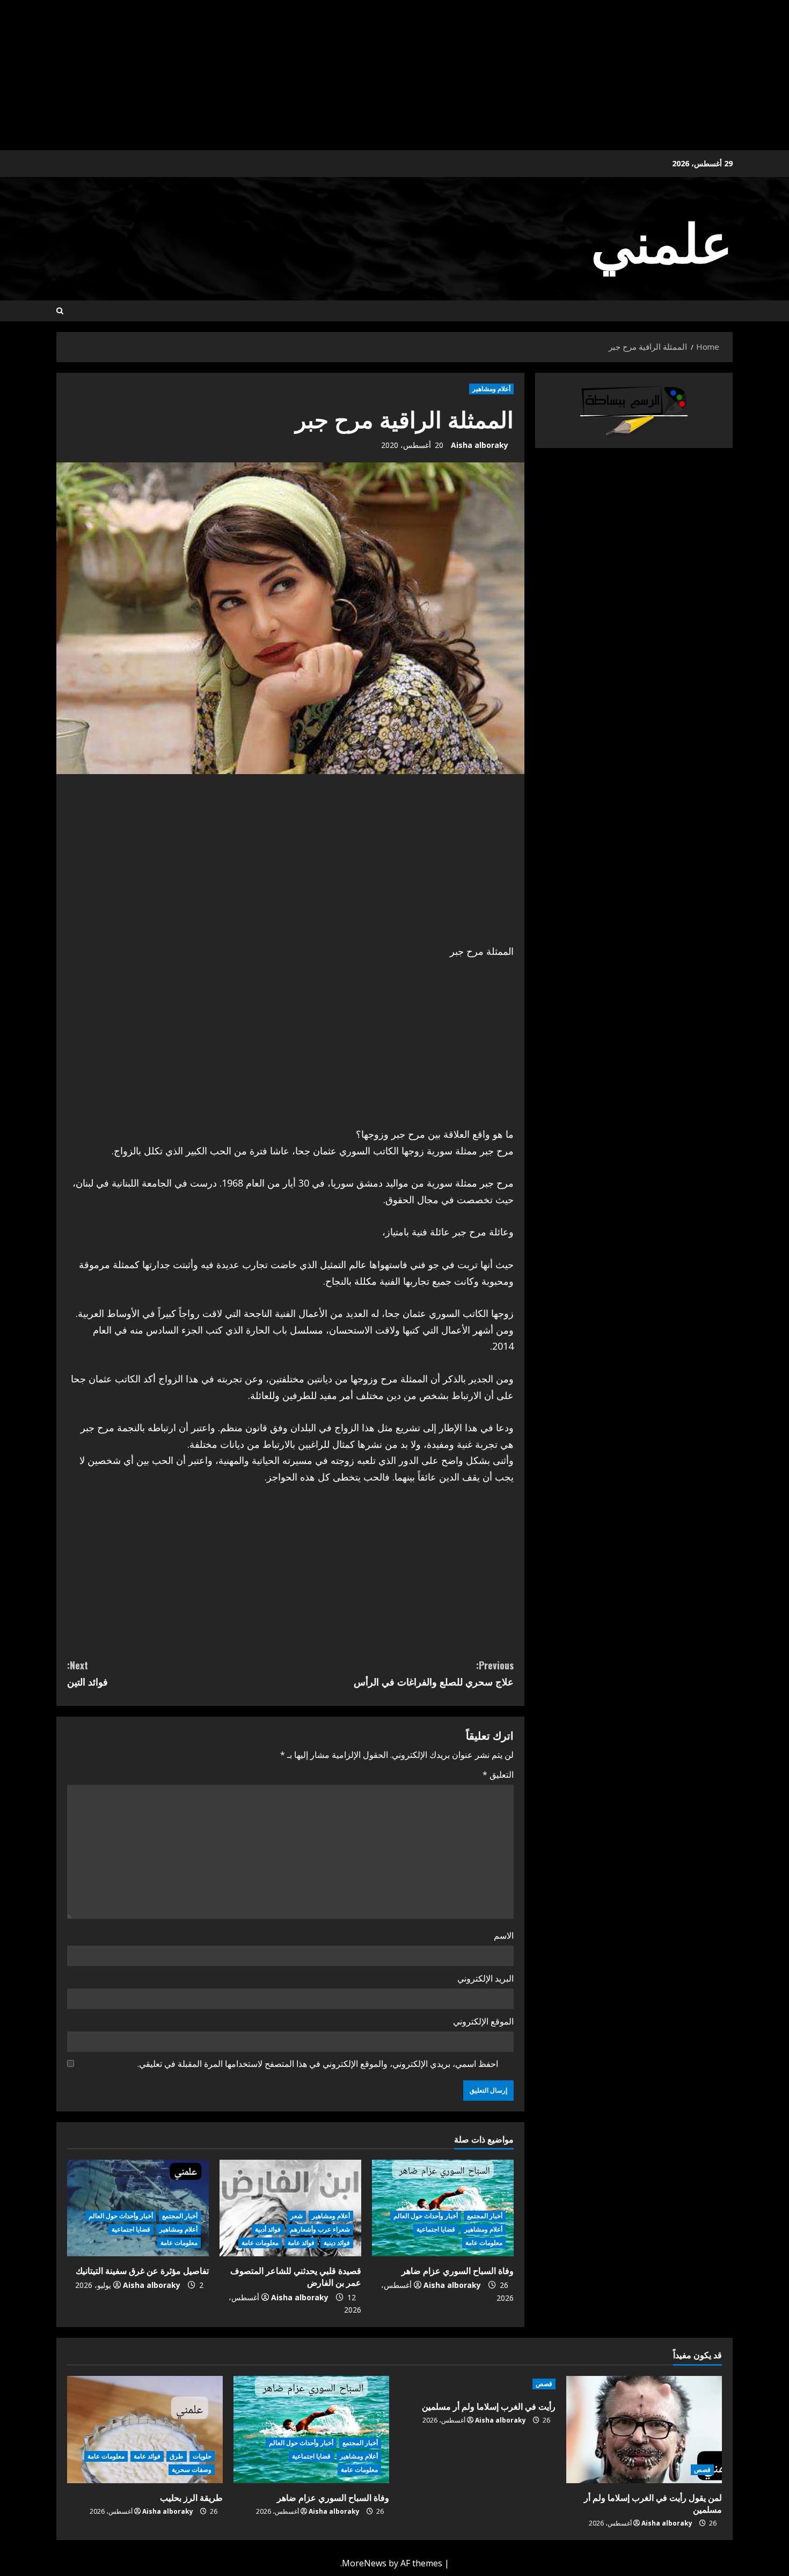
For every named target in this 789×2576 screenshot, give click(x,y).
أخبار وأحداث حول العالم (426, 2216)
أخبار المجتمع (485, 2216)
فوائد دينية (337, 2243)
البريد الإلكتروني (485, 1978)
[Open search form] (60, 311)
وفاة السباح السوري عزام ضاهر (458, 2270)
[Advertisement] (467, 75)
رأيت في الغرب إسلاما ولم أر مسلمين (489, 2406)
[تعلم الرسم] (634, 410)
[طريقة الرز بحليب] (145, 2430)
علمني (662, 239)
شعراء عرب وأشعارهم (320, 2229)
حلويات (202, 2456)
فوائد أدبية (268, 2229)
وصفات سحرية (192, 2470)
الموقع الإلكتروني (483, 2021)
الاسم (504, 1935)
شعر (297, 2216)
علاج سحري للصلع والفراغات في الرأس (434, 1673)
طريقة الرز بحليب (191, 2497)
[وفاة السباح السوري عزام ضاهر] (311, 2430)
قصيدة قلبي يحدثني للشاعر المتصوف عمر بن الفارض (296, 2276)
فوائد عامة (301, 2243)
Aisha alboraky (480, 445)
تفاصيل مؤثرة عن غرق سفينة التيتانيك (142, 2270)
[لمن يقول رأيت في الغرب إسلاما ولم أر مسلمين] (644, 2430)
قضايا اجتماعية (436, 2229)
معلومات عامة (484, 2243)
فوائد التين (87, 1673)
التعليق (498, 1775)
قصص (702, 2470)
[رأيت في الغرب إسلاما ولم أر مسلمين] (478, 2384)
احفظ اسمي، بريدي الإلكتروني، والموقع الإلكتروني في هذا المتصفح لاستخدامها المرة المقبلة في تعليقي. (318, 2064)
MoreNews (364, 2563)
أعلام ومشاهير (491, 389)
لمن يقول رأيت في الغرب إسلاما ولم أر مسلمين (653, 2503)
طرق (177, 2456)
